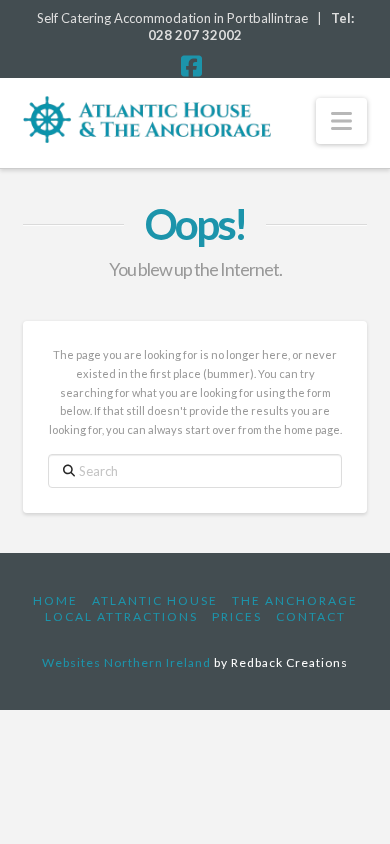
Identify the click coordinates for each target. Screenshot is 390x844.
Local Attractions (121, 616)
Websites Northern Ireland (126, 662)
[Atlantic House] (146, 120)
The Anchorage (295, 600)
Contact (311, 616)
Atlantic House (155, 600)
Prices (237, 616)
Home (55, 600)
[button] (341, 121)
